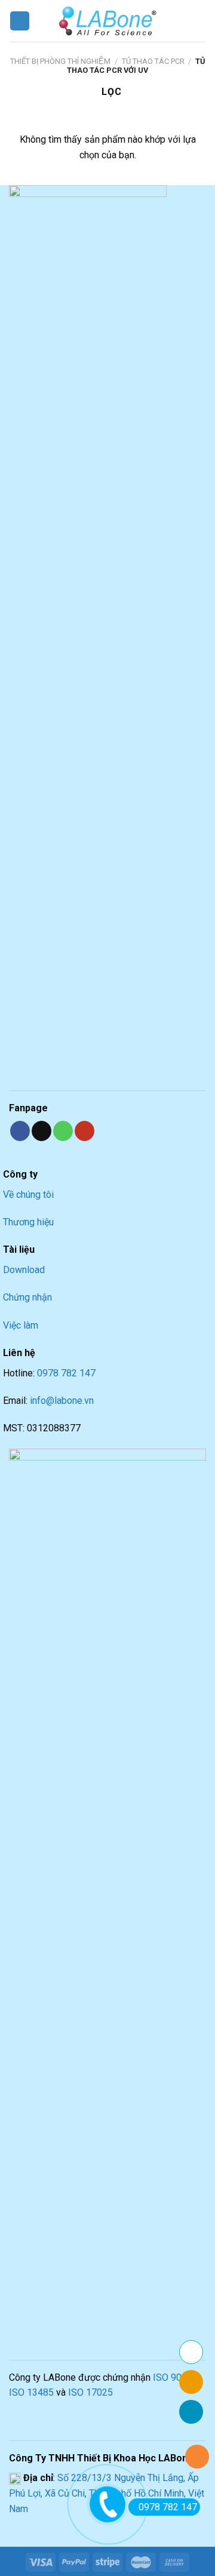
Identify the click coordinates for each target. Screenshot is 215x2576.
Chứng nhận (27, 1297)
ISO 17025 (90, 2392)
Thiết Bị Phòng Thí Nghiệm (60, 61)
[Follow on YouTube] (85, 1131)
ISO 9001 (173, 2377)
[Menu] (20, 21)
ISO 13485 (31, 2392)
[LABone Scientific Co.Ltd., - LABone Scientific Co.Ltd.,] (107, 21)
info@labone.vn (62, 1401)
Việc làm (21, 1325)
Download (24, 1270)
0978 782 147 (66, 1373)
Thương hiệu (28, 1222)
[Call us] (63, 1131)
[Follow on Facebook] (20, 1131)
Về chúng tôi (28, 1195)
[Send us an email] (42, 1131)
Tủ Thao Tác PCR (153, 61)
